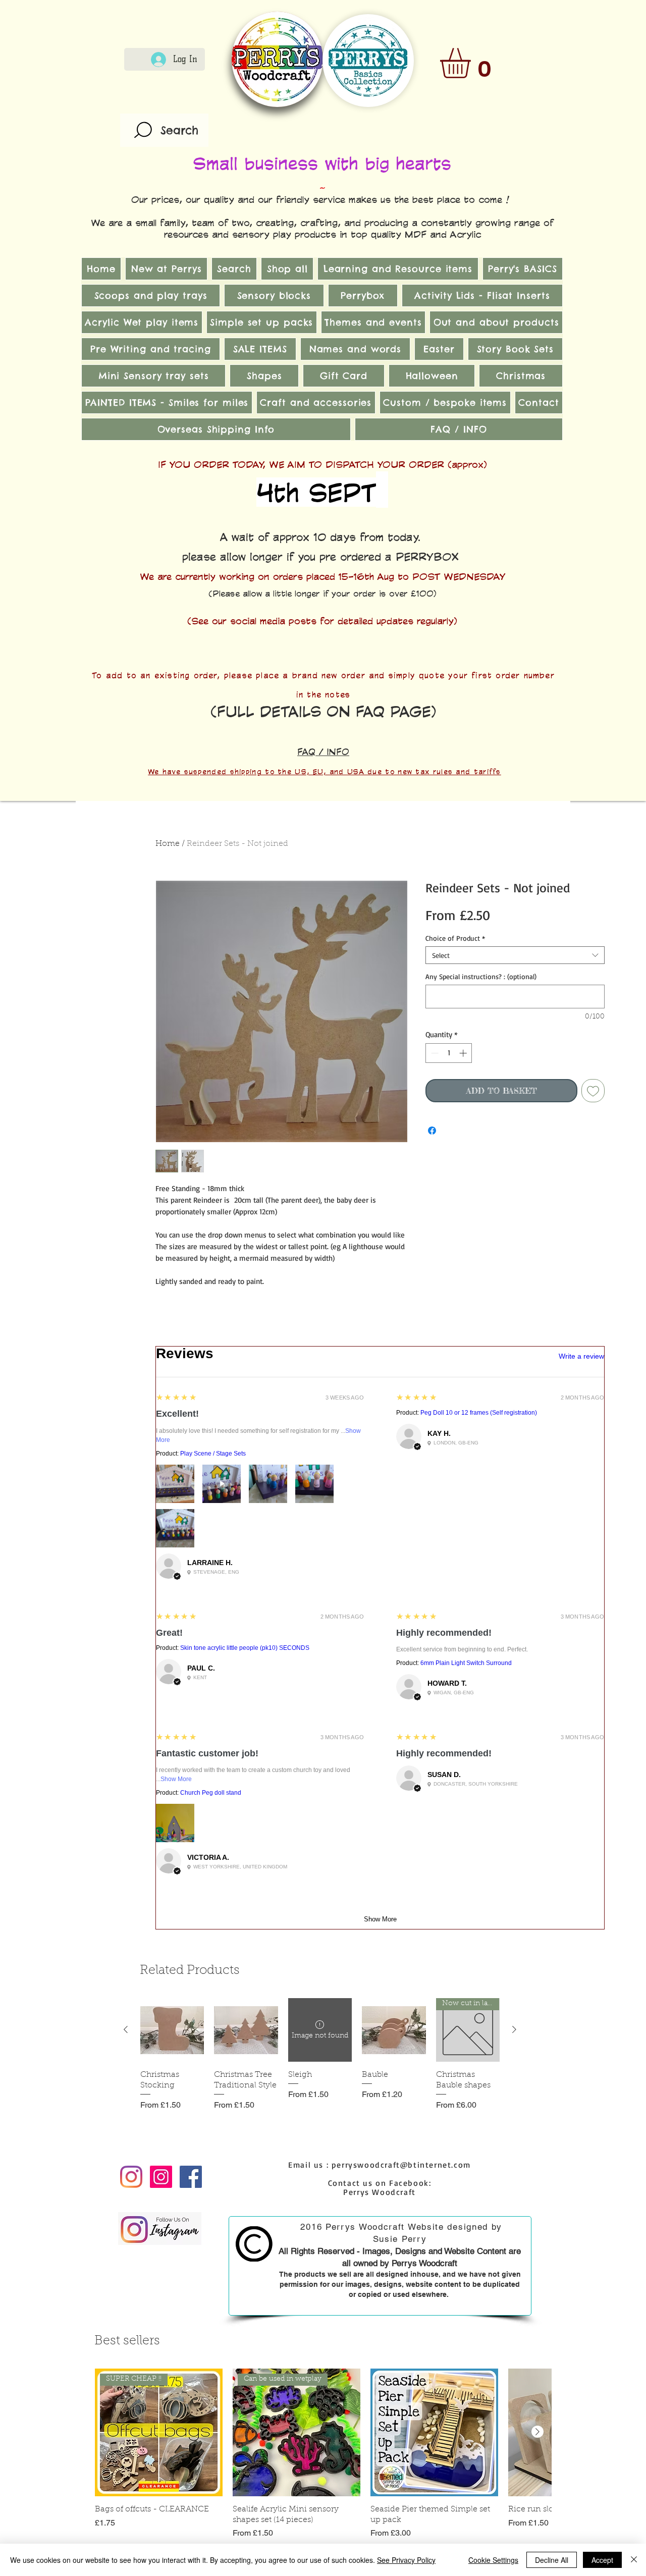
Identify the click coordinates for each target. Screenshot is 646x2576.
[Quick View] (172, 2030)
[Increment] (464, 1053)
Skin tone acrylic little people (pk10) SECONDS (245, 1648)
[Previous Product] (126, 2029)
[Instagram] (131, 2177)
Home (168, 844)
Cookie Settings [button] (493, 2560)
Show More (176, 1779)
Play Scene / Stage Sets (213, 1454)
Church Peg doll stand (211, 1793)
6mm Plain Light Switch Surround (466, 1663)
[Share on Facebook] (432, 1131)
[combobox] (515, 955)
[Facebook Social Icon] (191, 2177)
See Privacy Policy (406, 2560)
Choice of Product (455, 938)
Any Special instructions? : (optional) (481, 976)
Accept (602, 2560)
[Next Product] (514, 2029)
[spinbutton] (449, 1053)
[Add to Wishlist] (593, 1091)
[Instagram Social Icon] (161, 2177)
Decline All (552, 2560)
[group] (320, 2060)
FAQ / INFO (323, 752)
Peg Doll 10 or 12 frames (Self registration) (479, 1413)
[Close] (634, 2560)
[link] (473, 63)
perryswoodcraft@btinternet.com (401, 2165)
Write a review (581, 1356)
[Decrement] (434, 1053)
